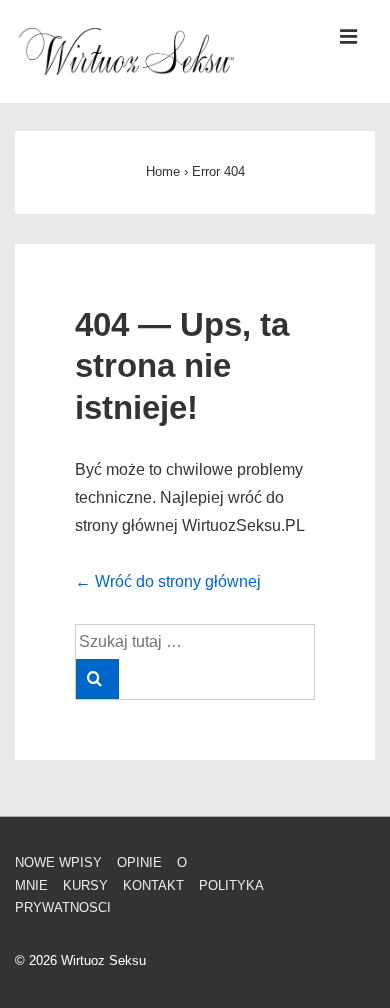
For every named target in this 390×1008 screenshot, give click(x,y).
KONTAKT (153, 885)
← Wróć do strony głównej (168, 581)
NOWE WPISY (58, 862)
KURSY (85, 885)
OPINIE (139, 862)
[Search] (97, 679)
